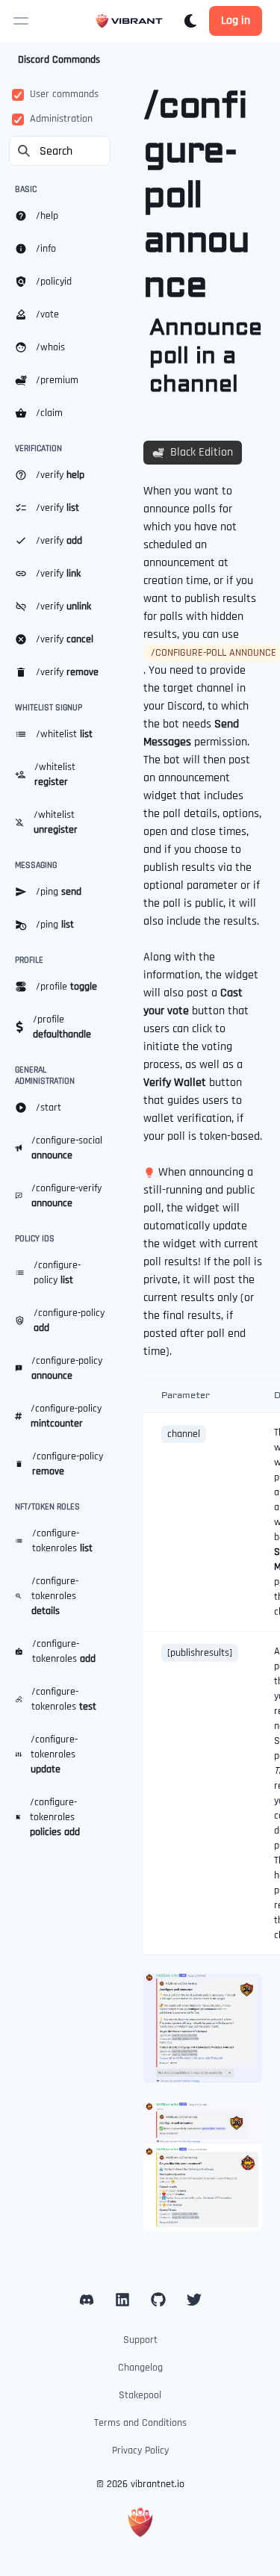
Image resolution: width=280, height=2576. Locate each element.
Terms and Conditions (140, 2423)
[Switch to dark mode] (190, 21)
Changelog (140, 2368)
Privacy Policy (140, 2451)
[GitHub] (158, 2300)
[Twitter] (194, 2300)
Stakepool (140, 2395)
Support (140, 2340)
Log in (236, 21)
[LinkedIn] (87, 2300)
